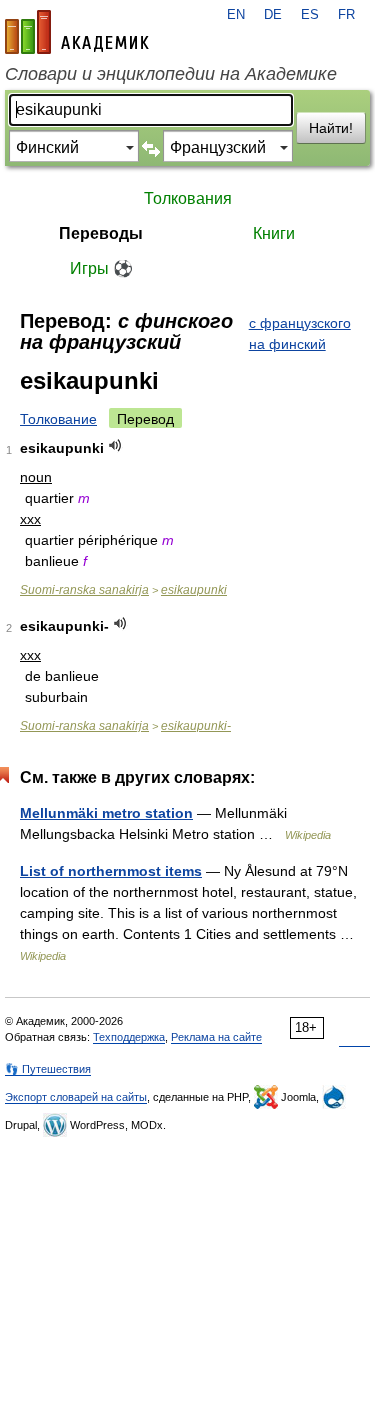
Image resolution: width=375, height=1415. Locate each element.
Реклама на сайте (216, 1037)
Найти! (331, 128)
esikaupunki (194, 590)
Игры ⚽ (101, 268)
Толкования (188, 198)
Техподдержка (129, 1037)
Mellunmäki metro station (106, 813)
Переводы (101, 233)
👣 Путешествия (48, 1069)
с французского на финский (300, 333)
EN (236, 15)
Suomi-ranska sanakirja (84, 590)
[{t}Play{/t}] (115, 445)
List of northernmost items (111, 871)
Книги (274, 233)
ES (310, 15)
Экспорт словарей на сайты (76, 1097)
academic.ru (77, 32)
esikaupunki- (196, 726)
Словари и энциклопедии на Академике (171, 74)
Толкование (58, 419)
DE (273, 15)
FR (346, 15)
